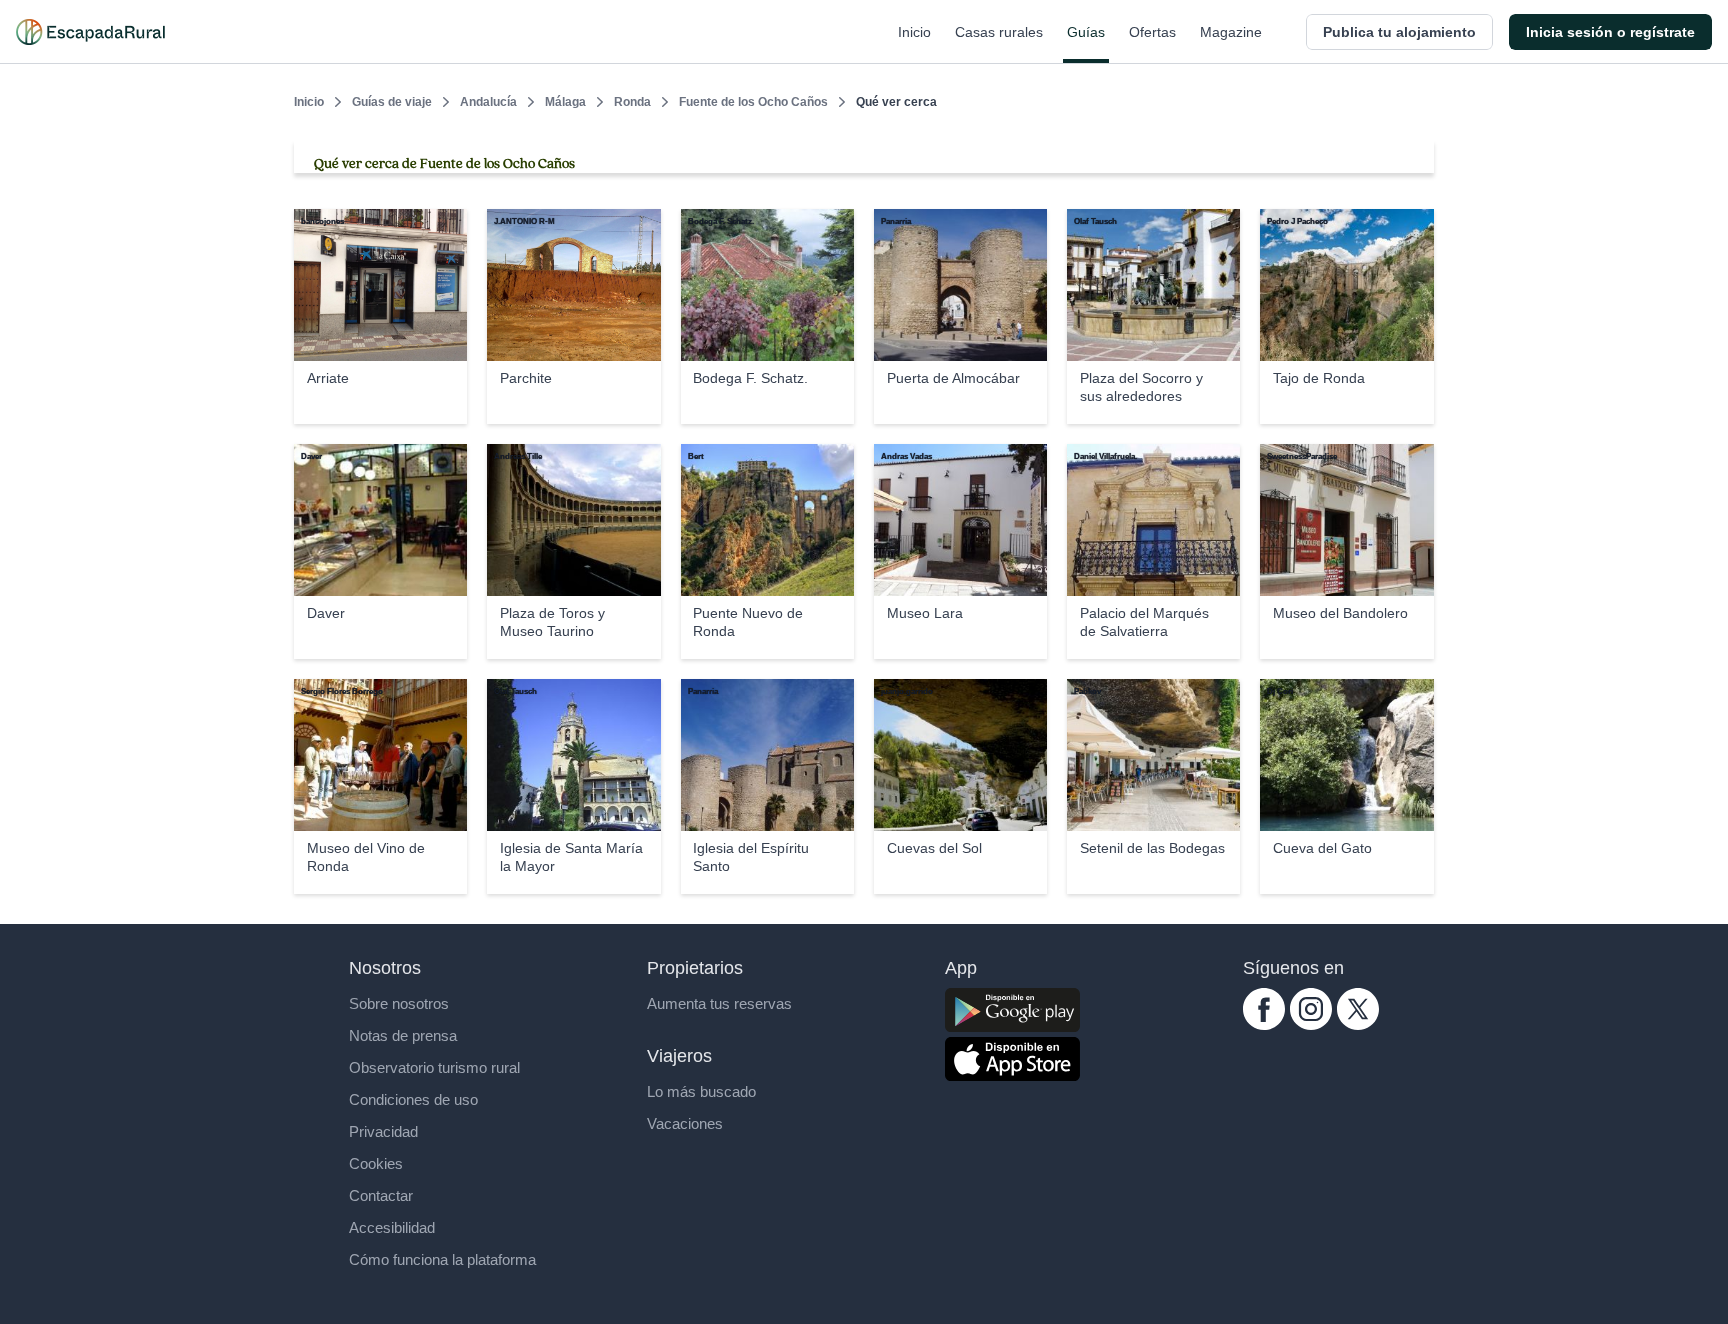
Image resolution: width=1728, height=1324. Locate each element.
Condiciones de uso (413, 1099)
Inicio (914, 32)
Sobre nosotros (399, 1003)
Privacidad (383, 1131)
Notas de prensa (403, 1035)
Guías (1086, 32)
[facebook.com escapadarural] (1264, 1024)
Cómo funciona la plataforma (442, 1259)
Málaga (565, 102)
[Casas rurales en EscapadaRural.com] (90, 32)
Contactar (381, 1195)
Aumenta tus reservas (719, 1003)
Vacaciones (685, 1123)
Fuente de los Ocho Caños (753, 102)
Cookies (376, 1163)
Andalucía (488, 102)
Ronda (632, 102)
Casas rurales (999, 32)
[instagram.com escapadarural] (1311, 1024)
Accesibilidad (392, 1227)
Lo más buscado (701, 1091)
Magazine (1231, 32)
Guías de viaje (392, 102)
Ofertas (1152, 32)
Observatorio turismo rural (434, 1067)
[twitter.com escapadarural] (1358, 1024)
